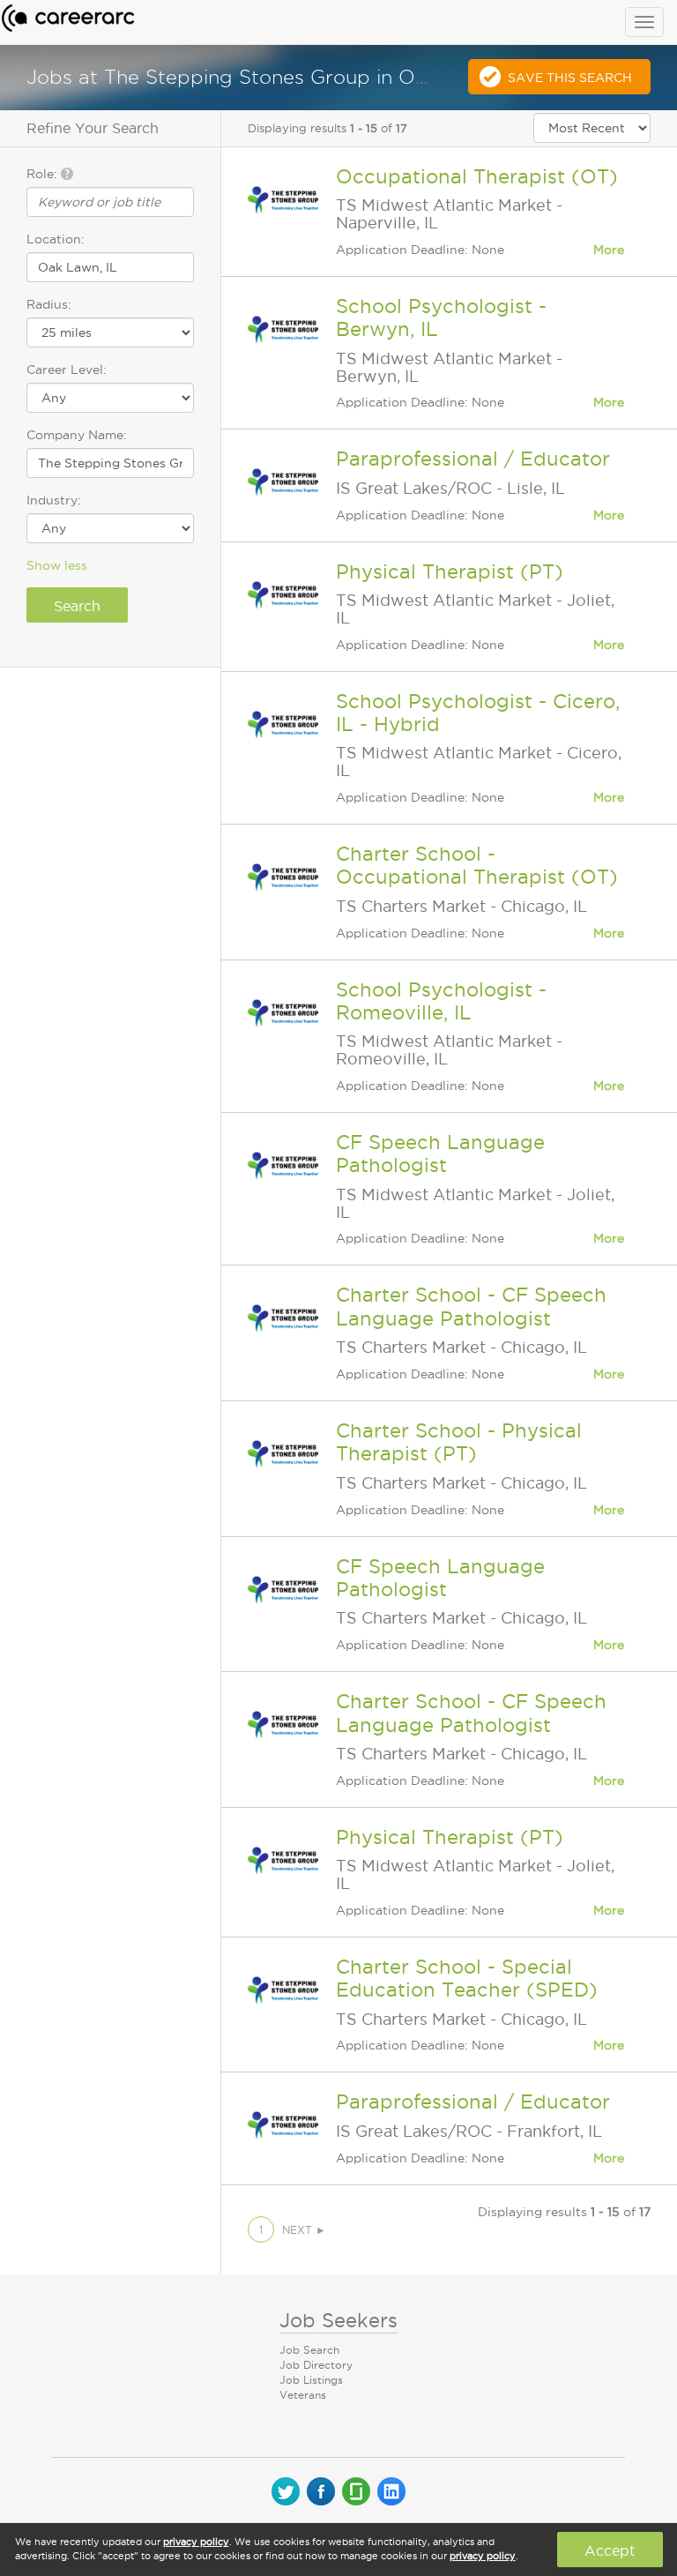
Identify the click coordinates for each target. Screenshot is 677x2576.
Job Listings (311, 2380)
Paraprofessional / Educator (473, 459)
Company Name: (77, 435)
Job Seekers (338, 2320)
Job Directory (316, 2365)
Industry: (54, 500)
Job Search (309, 2350)
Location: (56, 239)
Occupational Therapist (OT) (477, 176)
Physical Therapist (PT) (450, 571)
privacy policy (196, 2542)
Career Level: (67, 370)
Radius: (49, 304)
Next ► (304, 2230)
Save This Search (570, 78)
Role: (44, 174)
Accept (610, 2550)
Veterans (303, 2395)
